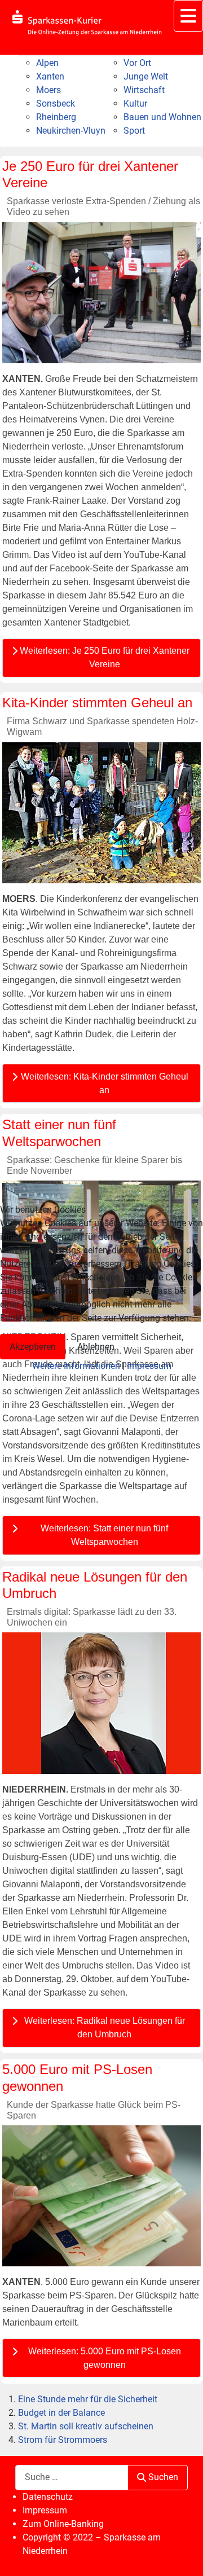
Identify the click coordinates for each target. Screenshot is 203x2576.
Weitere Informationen (76, 1366)
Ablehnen (96, 1347)
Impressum (149, 1366)
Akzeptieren (33, 1347)
